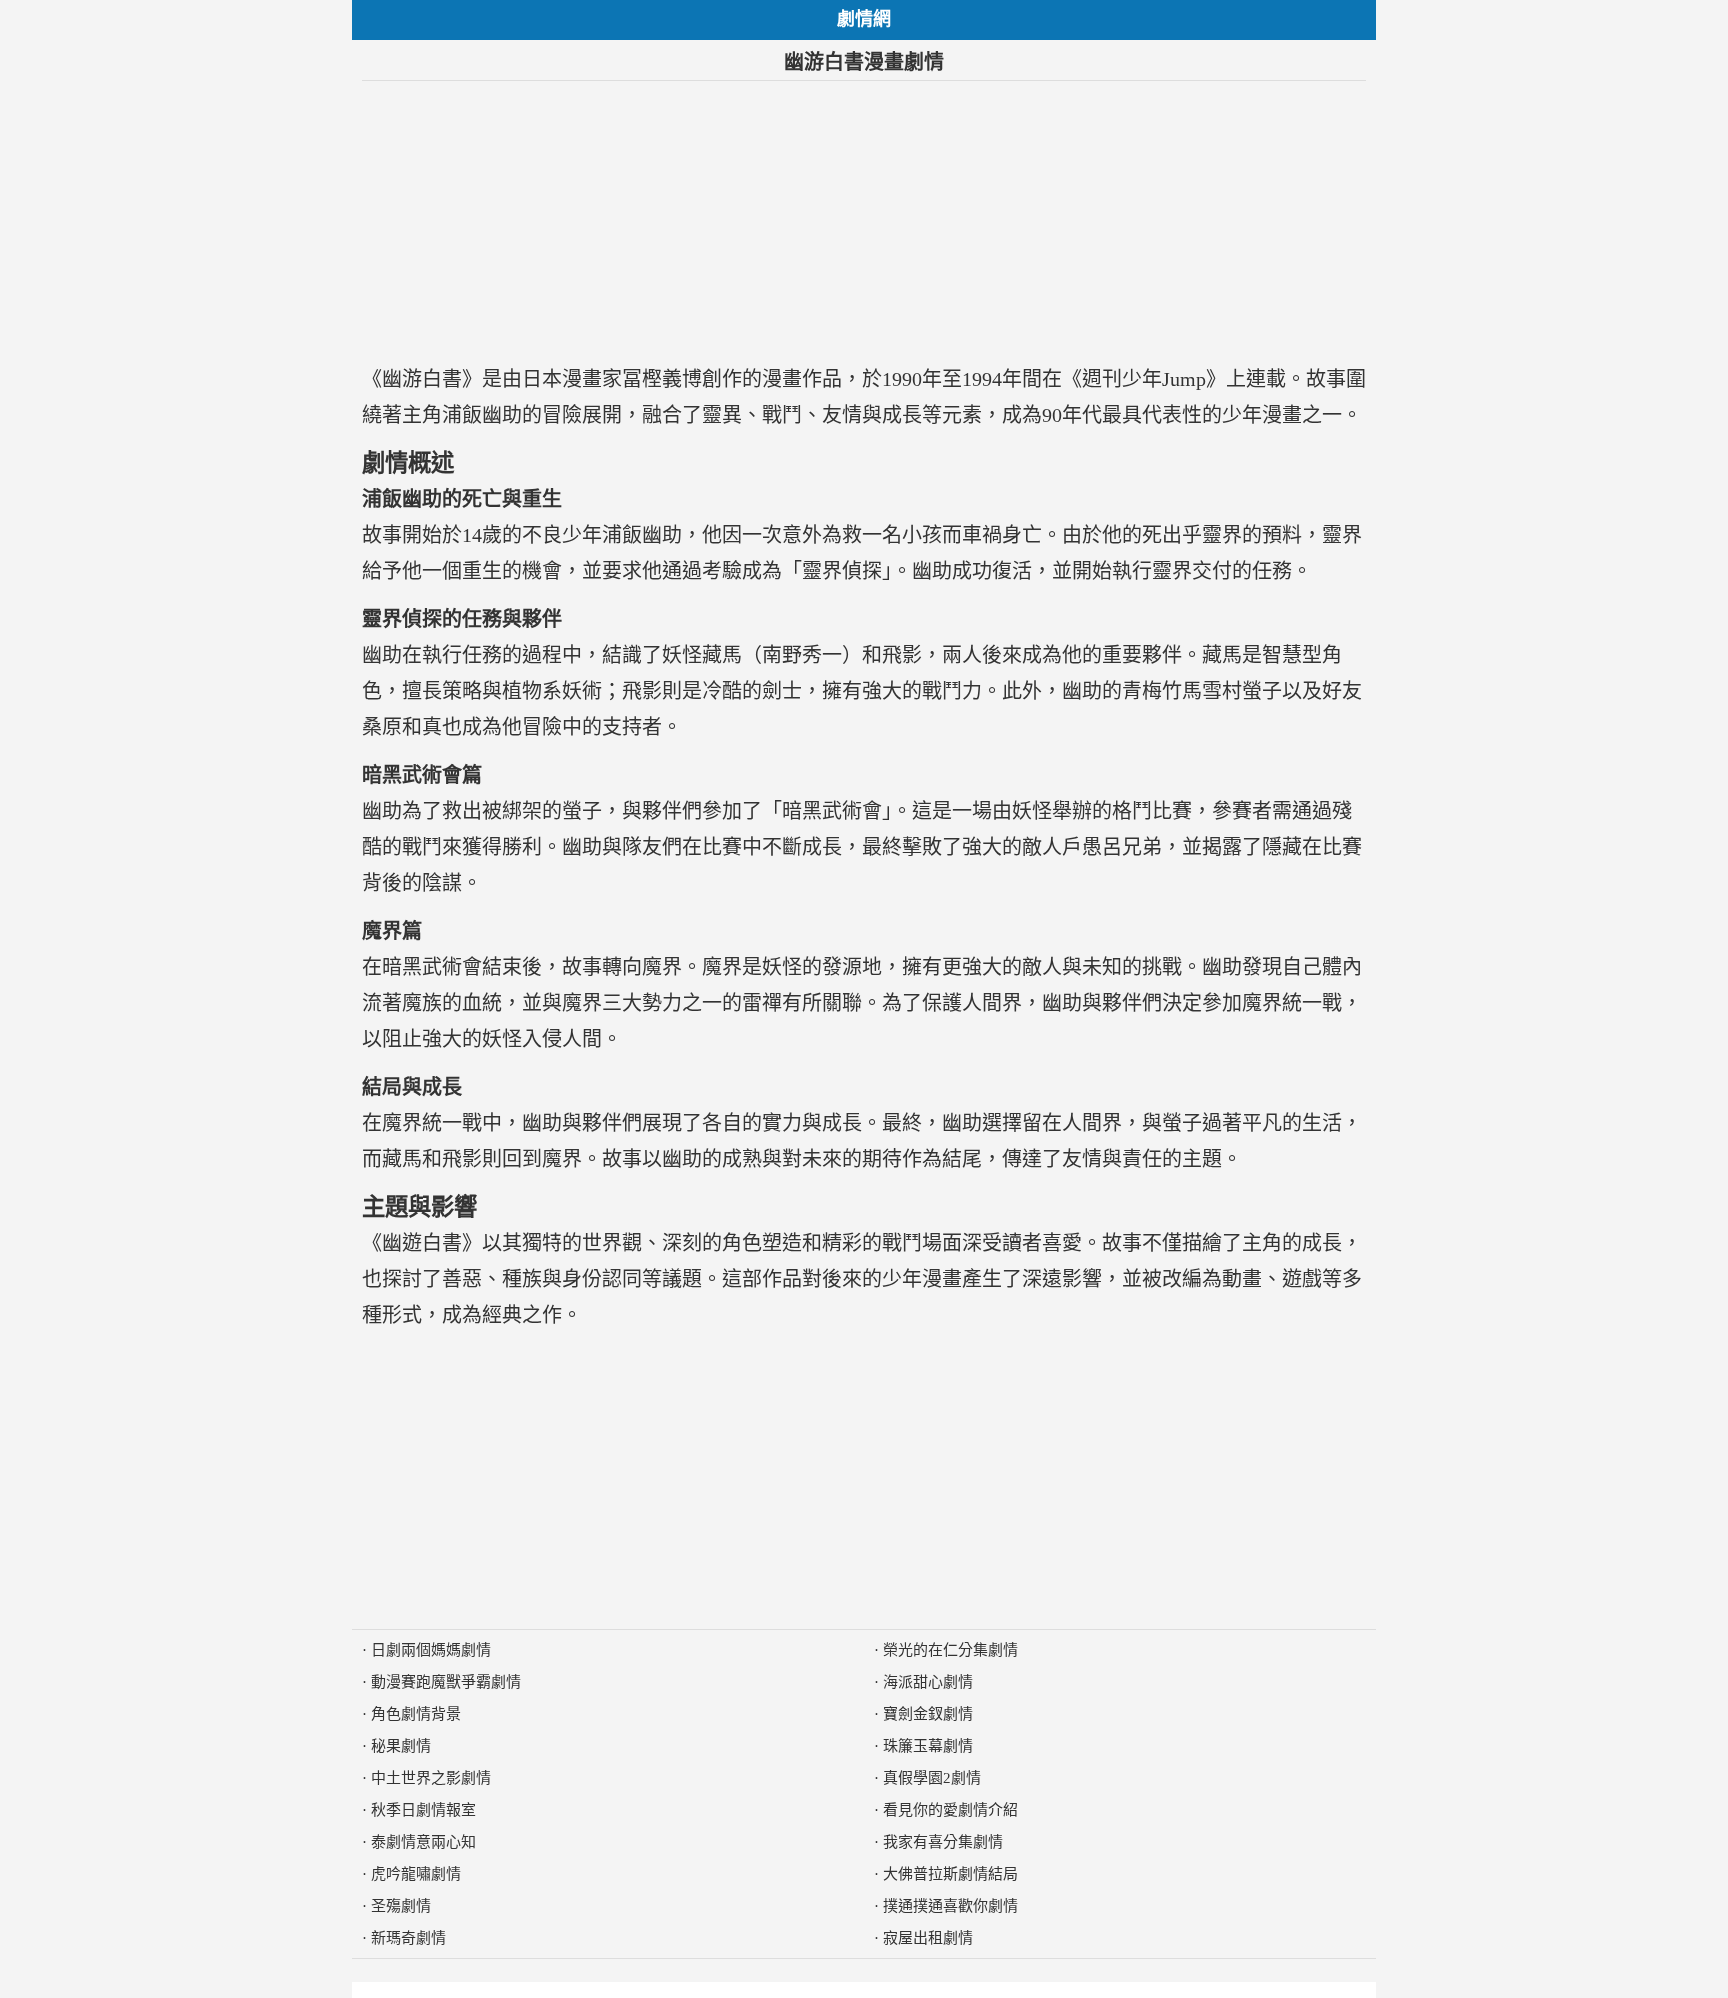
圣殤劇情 (401, 1906)
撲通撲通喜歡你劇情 (950, 1906)
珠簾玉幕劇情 (928, 1746)
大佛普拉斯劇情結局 (950, 1874)
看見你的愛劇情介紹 (950, 1810)
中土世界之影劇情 (431, 1778)
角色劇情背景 (416, 1714)
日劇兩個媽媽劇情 (431, 1650)
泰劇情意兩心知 (423, 1842)
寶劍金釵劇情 (928, 1714)
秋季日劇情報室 (423, 1810)
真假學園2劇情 (932, 1778)
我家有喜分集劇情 (943, 1842)
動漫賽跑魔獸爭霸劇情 (446, 1682)
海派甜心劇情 (928, 1682)
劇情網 (864, 19)
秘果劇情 (401, 1746)
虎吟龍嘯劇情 (416, 1874)
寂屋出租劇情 (928, 1938)
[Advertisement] (864, 221)
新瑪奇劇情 (408, 1938)
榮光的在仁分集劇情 (950, 1650)
